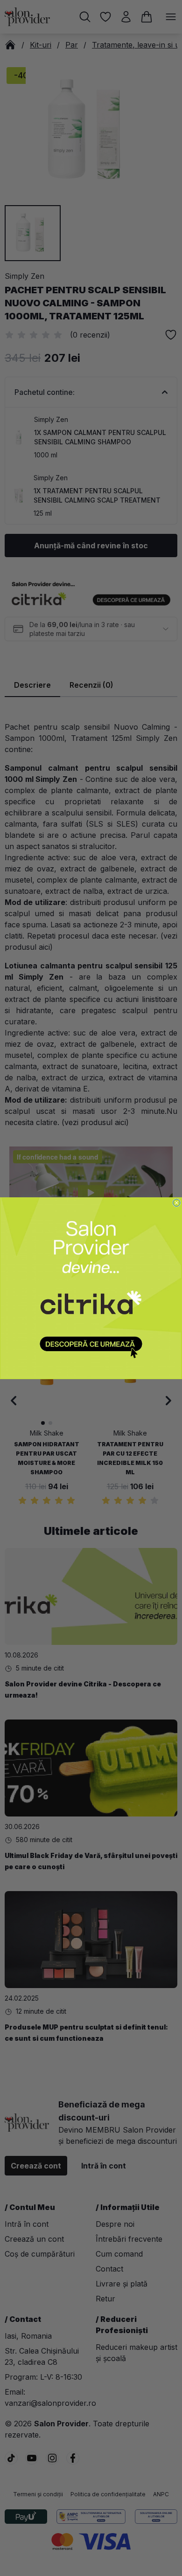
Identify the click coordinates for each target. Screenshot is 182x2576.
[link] (91, 1288)
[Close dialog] (177, 1202)
